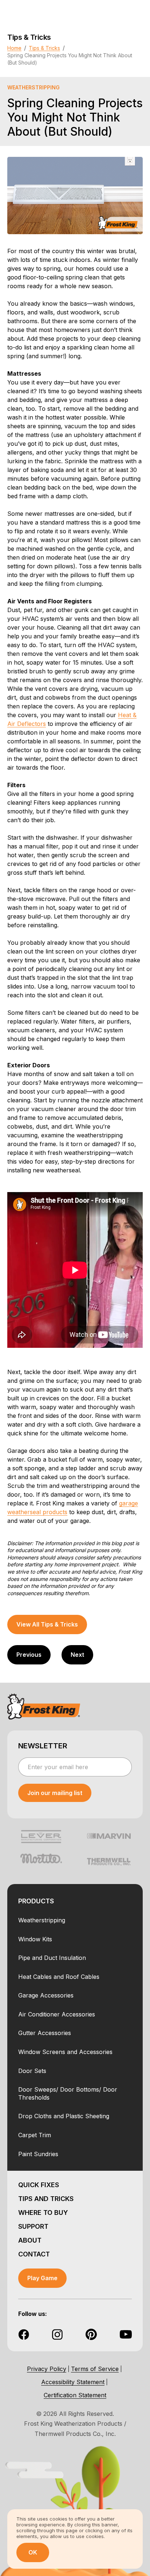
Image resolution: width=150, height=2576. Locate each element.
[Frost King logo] (44, 1706)
